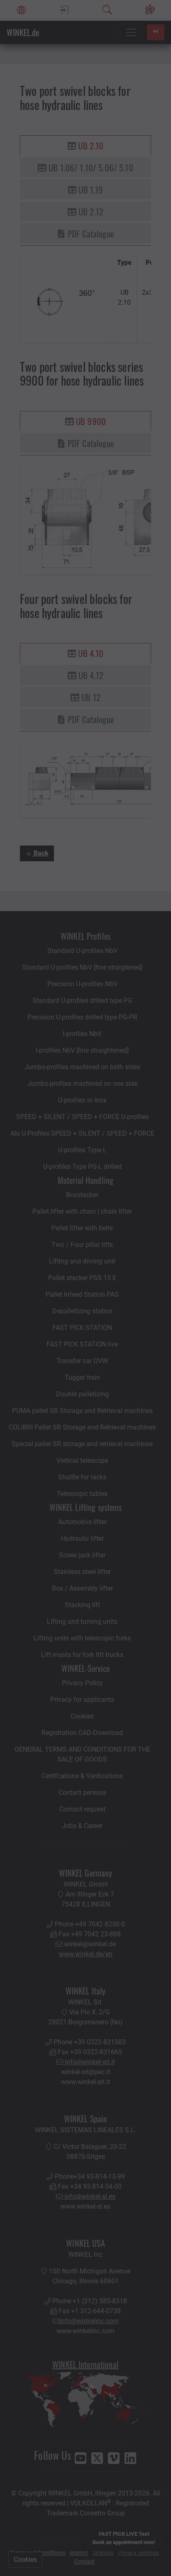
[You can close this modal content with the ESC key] (85, 1288)
